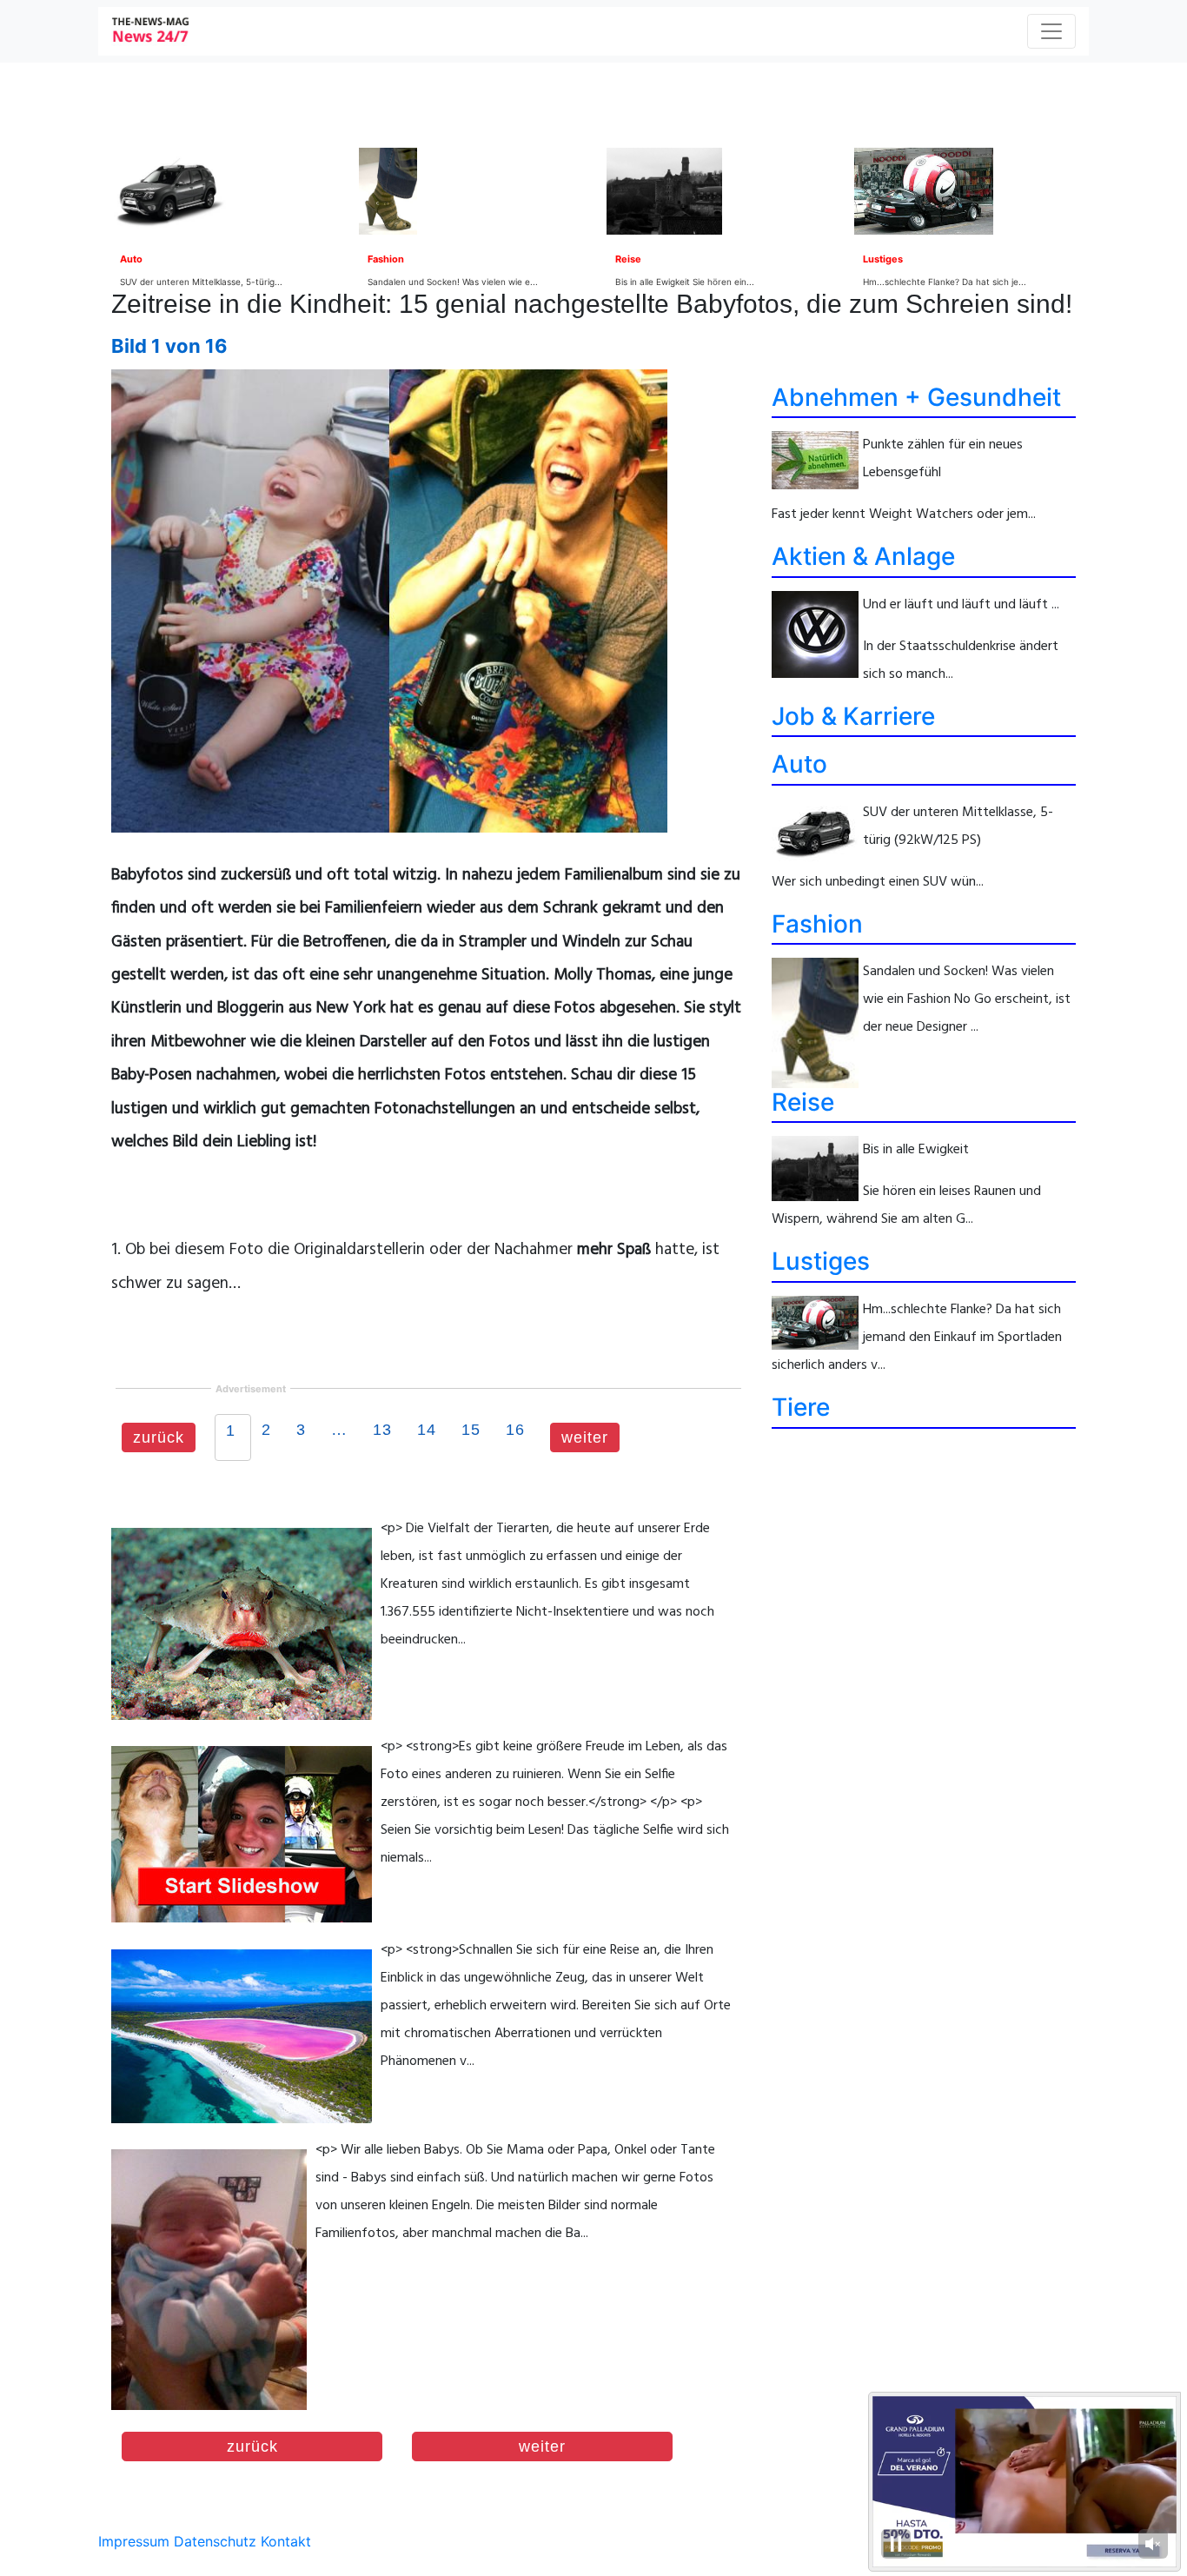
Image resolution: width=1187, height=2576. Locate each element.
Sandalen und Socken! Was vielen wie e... (453, 282)
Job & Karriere (853, 716)
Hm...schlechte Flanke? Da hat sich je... (945, 282)
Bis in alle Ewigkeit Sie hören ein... (685, 282)
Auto (131, 259)
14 (427, 1430)
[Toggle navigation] (1051, 31)
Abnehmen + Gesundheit (916, 397)
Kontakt (286, 2541)
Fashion (386, 259)
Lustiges (883, 259)
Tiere (801, 1407)
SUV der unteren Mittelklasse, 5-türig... (201, 282)
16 (515, 1430)
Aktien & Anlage (863, 556)
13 (382, 1430)
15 (471, 1430)
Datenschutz (215, 2541)
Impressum (134, 2541)
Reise (628, 259)
